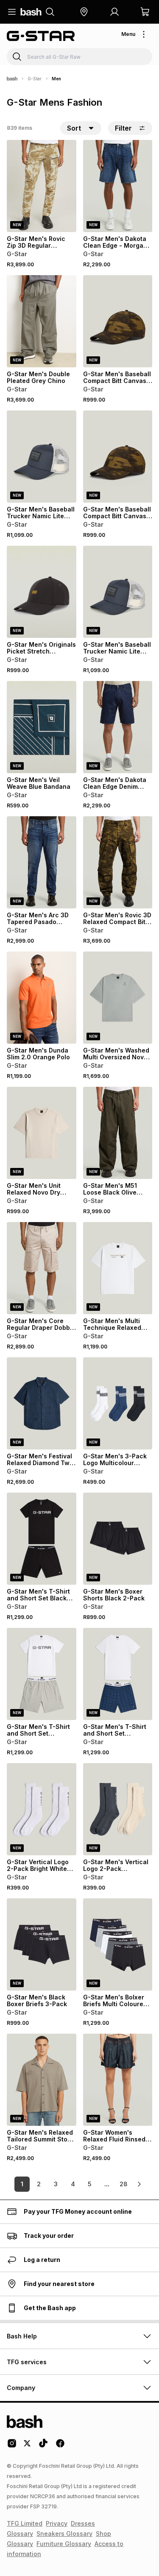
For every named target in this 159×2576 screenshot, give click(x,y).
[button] (84, 12)
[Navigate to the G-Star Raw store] (41, 36)
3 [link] (56, 2184)
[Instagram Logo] (12, 2446)
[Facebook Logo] (60, 2446)
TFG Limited (25, 2523)
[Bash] (12, 79)
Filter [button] (123, 128)
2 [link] (39, 2184)
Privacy (57, 2523)
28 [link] (124, 2184)
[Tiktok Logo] (43, 2446)
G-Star (35, 79)
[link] (139, 2184)
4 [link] (73, 2184)
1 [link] (22, 2184)
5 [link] (90, 2184)
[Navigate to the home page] (31, 12)
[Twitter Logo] (28, 2446)
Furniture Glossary (64, 2544)
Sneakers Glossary (64, 2534)
